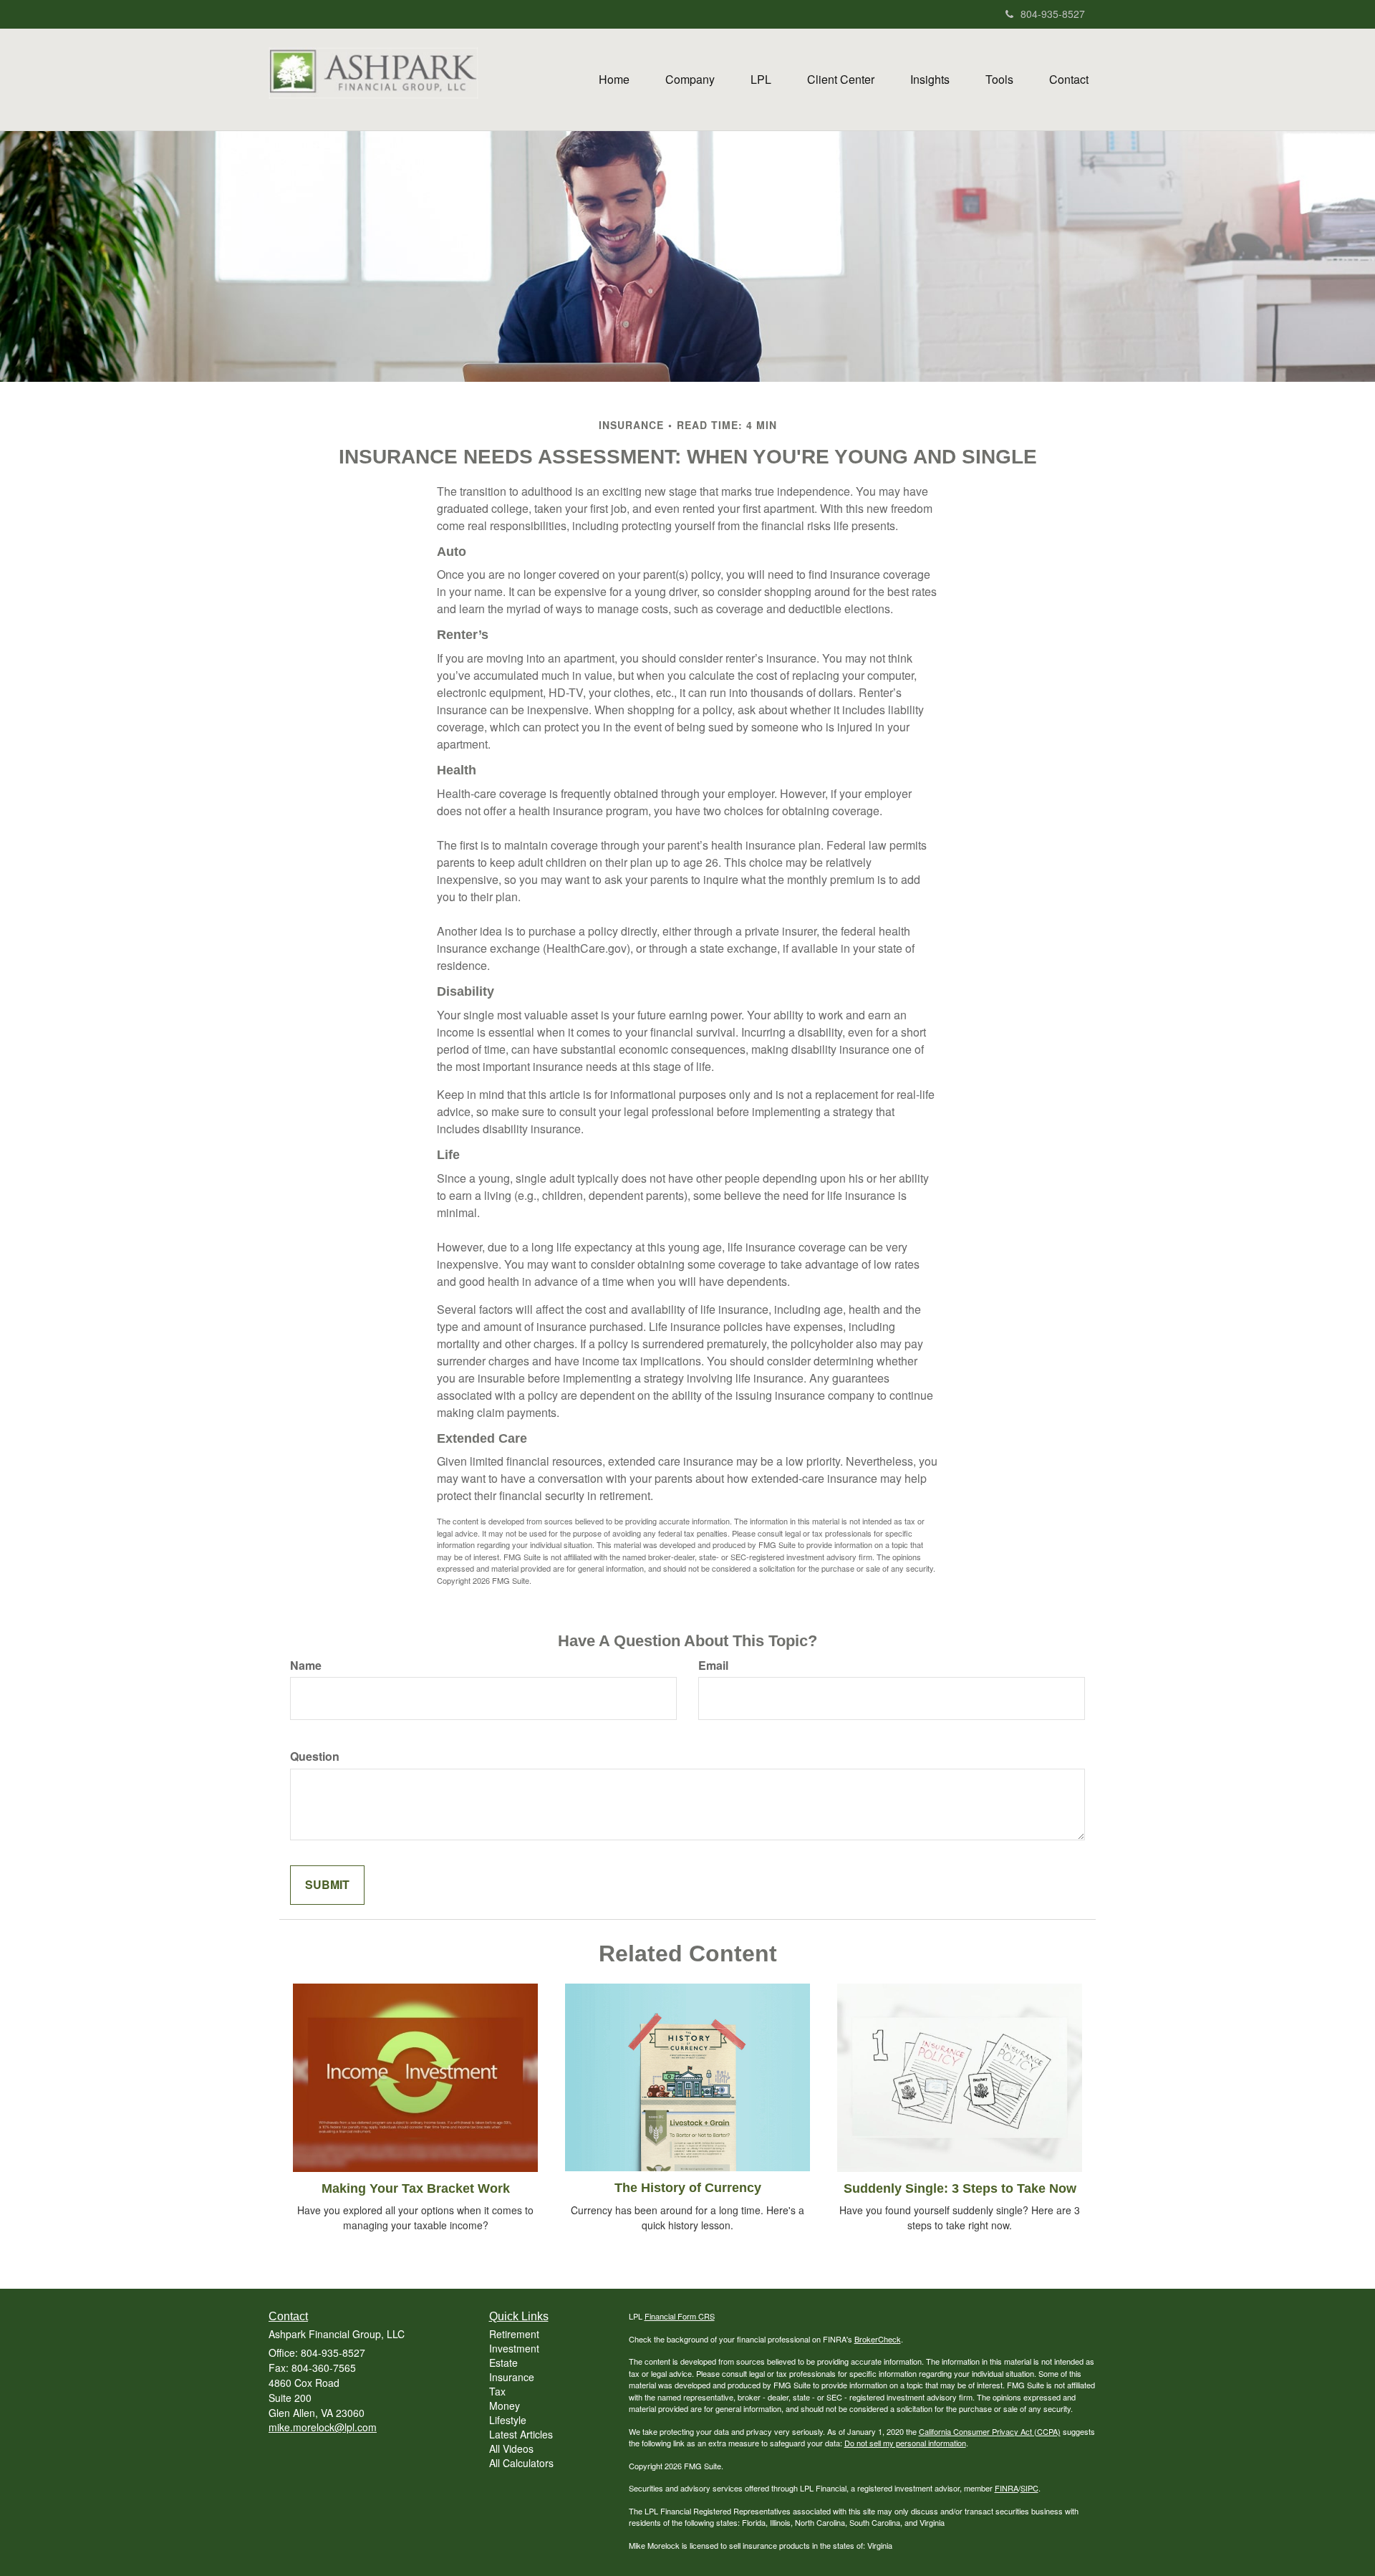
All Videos (511, 2448)
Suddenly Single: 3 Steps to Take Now (960, 2188)
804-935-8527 (1053, 14)
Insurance (512, 2377)
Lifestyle (508, 2420)
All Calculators (521, 2463)
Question (315, 1756)
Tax (497, 2391)
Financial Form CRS (680, 2316)
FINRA (1007, 2488)
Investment (514, 2348)
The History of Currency (688, 2188)
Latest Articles (521, 2434)
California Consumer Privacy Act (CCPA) (990, 2431)
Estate (503, 2363)
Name (306, 1666)
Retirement (514, 2334)
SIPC (1029, 2488)
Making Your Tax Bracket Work (416, 2188)
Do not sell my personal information (905, 2443)
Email (713, 1666)
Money (505, 2406)
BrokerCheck (878, 2339)
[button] (690, 80)
